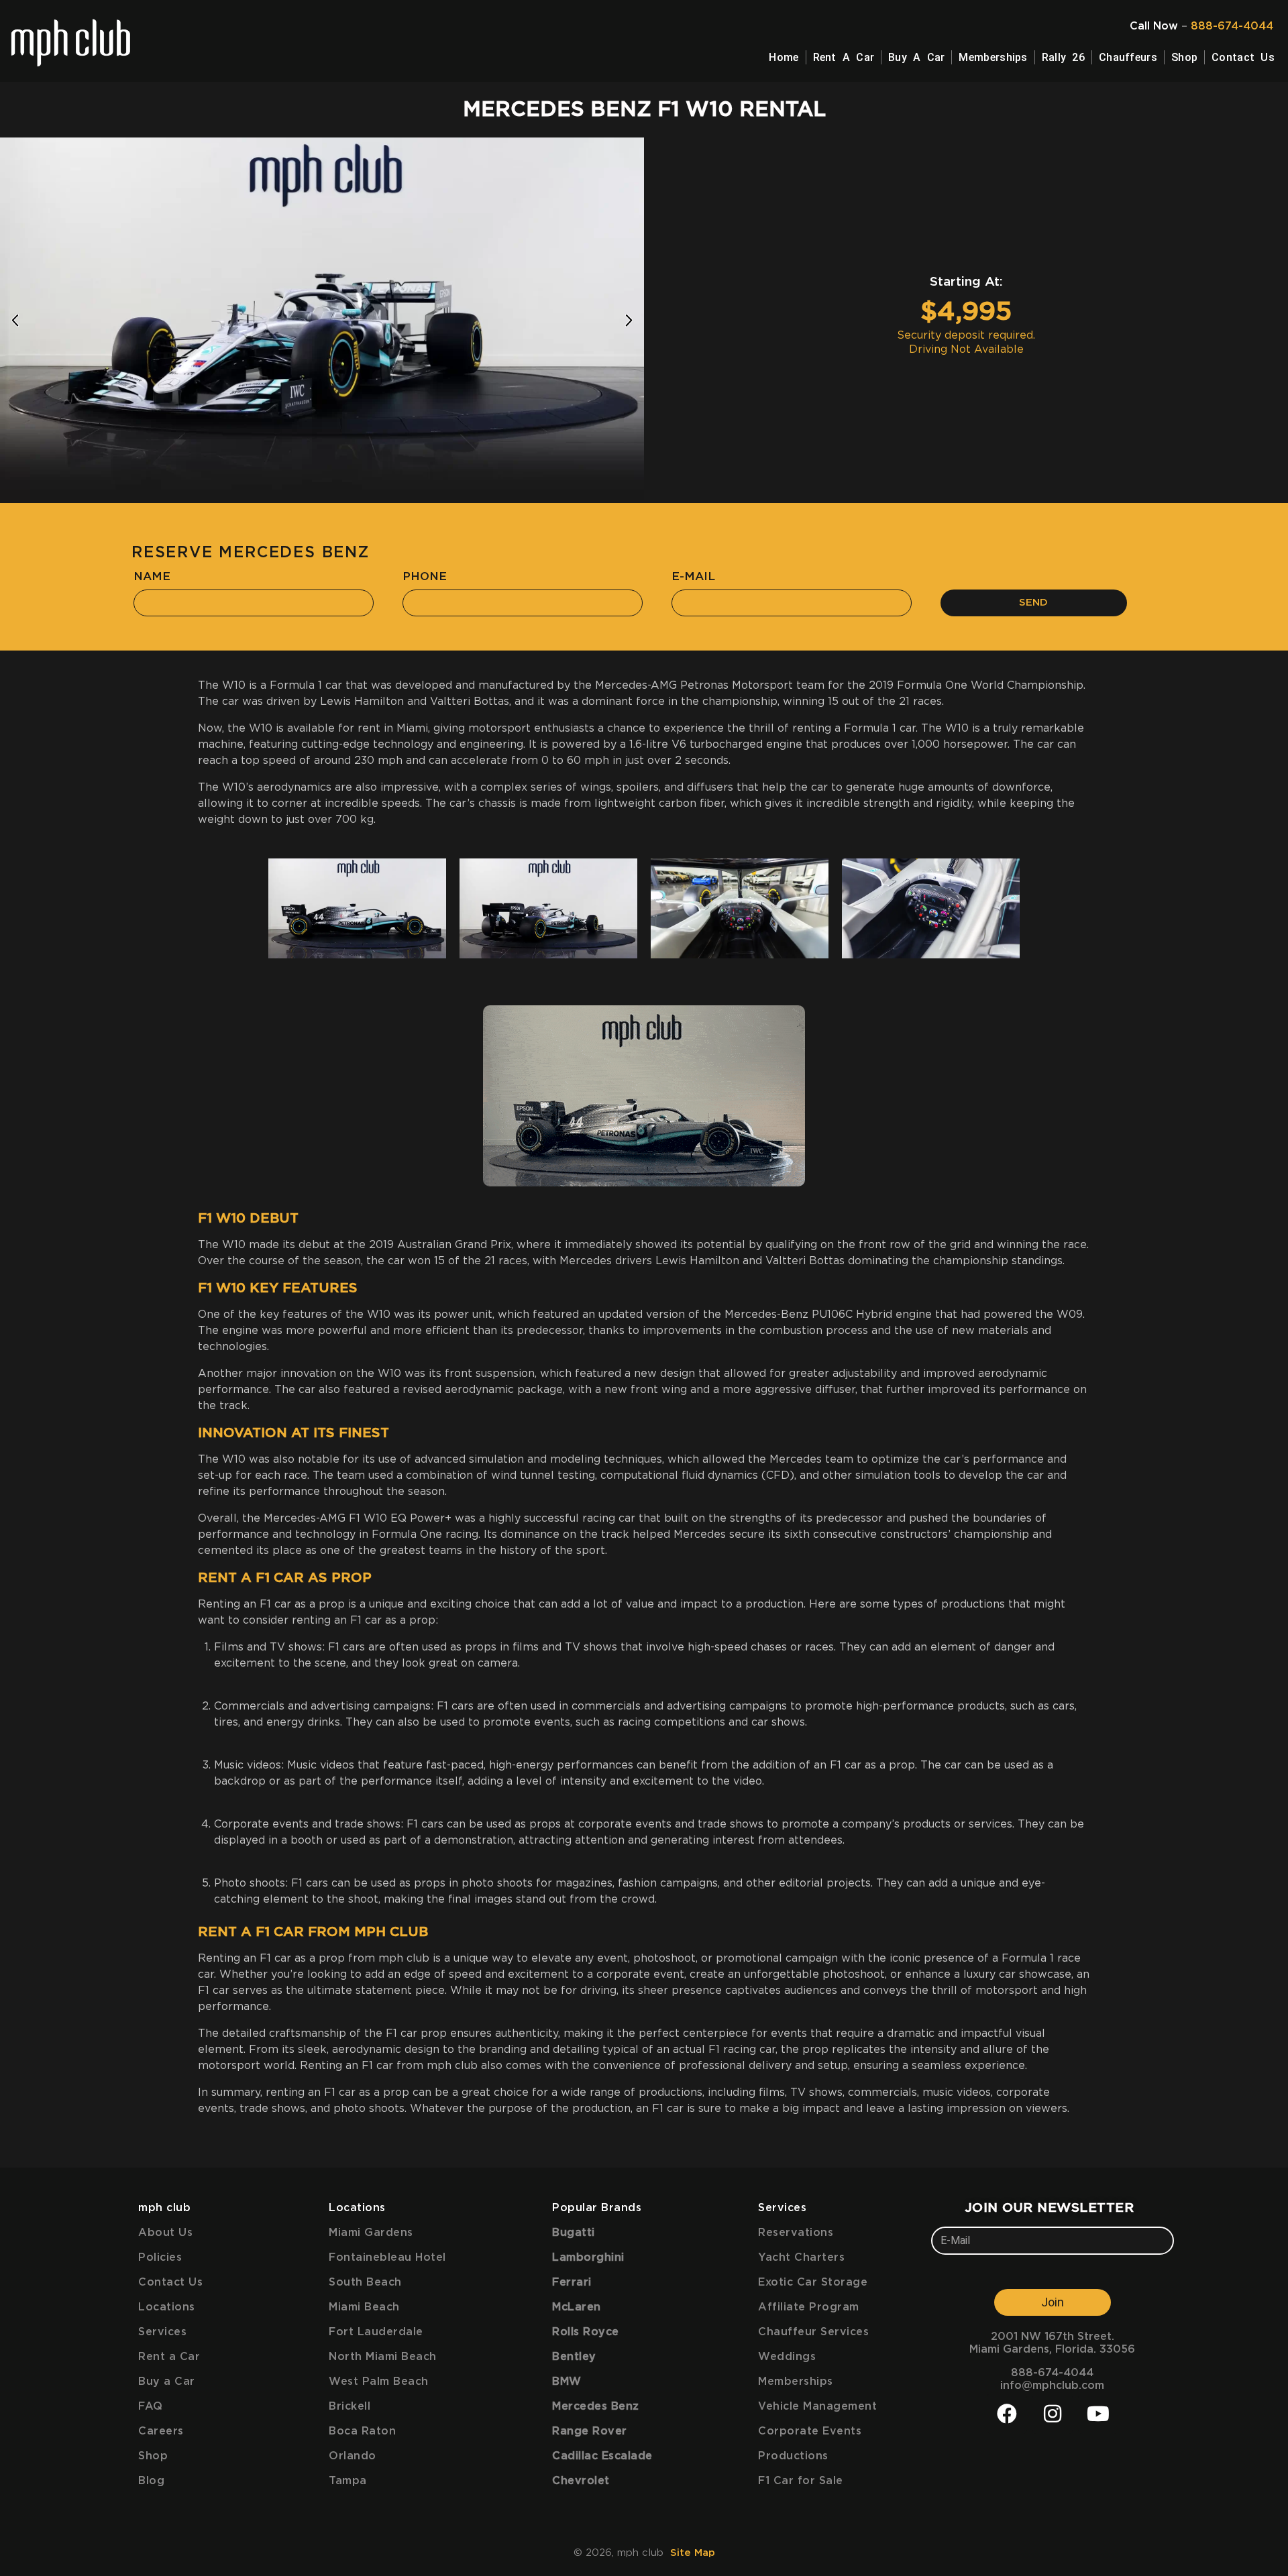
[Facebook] (1007, 2414)
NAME (152, 576)
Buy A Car (916, 57)
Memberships (993, 57)
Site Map (693, 2553)
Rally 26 (1063, 57)
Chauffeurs (1128, 57)
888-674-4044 (1232, 26)
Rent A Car (844, 57)
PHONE (425, 576)
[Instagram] (1053, 2414)
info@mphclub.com (1052, 2386)
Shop (1184, 57)
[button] (15, 320)
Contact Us (1243, 57)
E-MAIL (693, 576)
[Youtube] (1098, 2414)
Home (784, 57)
